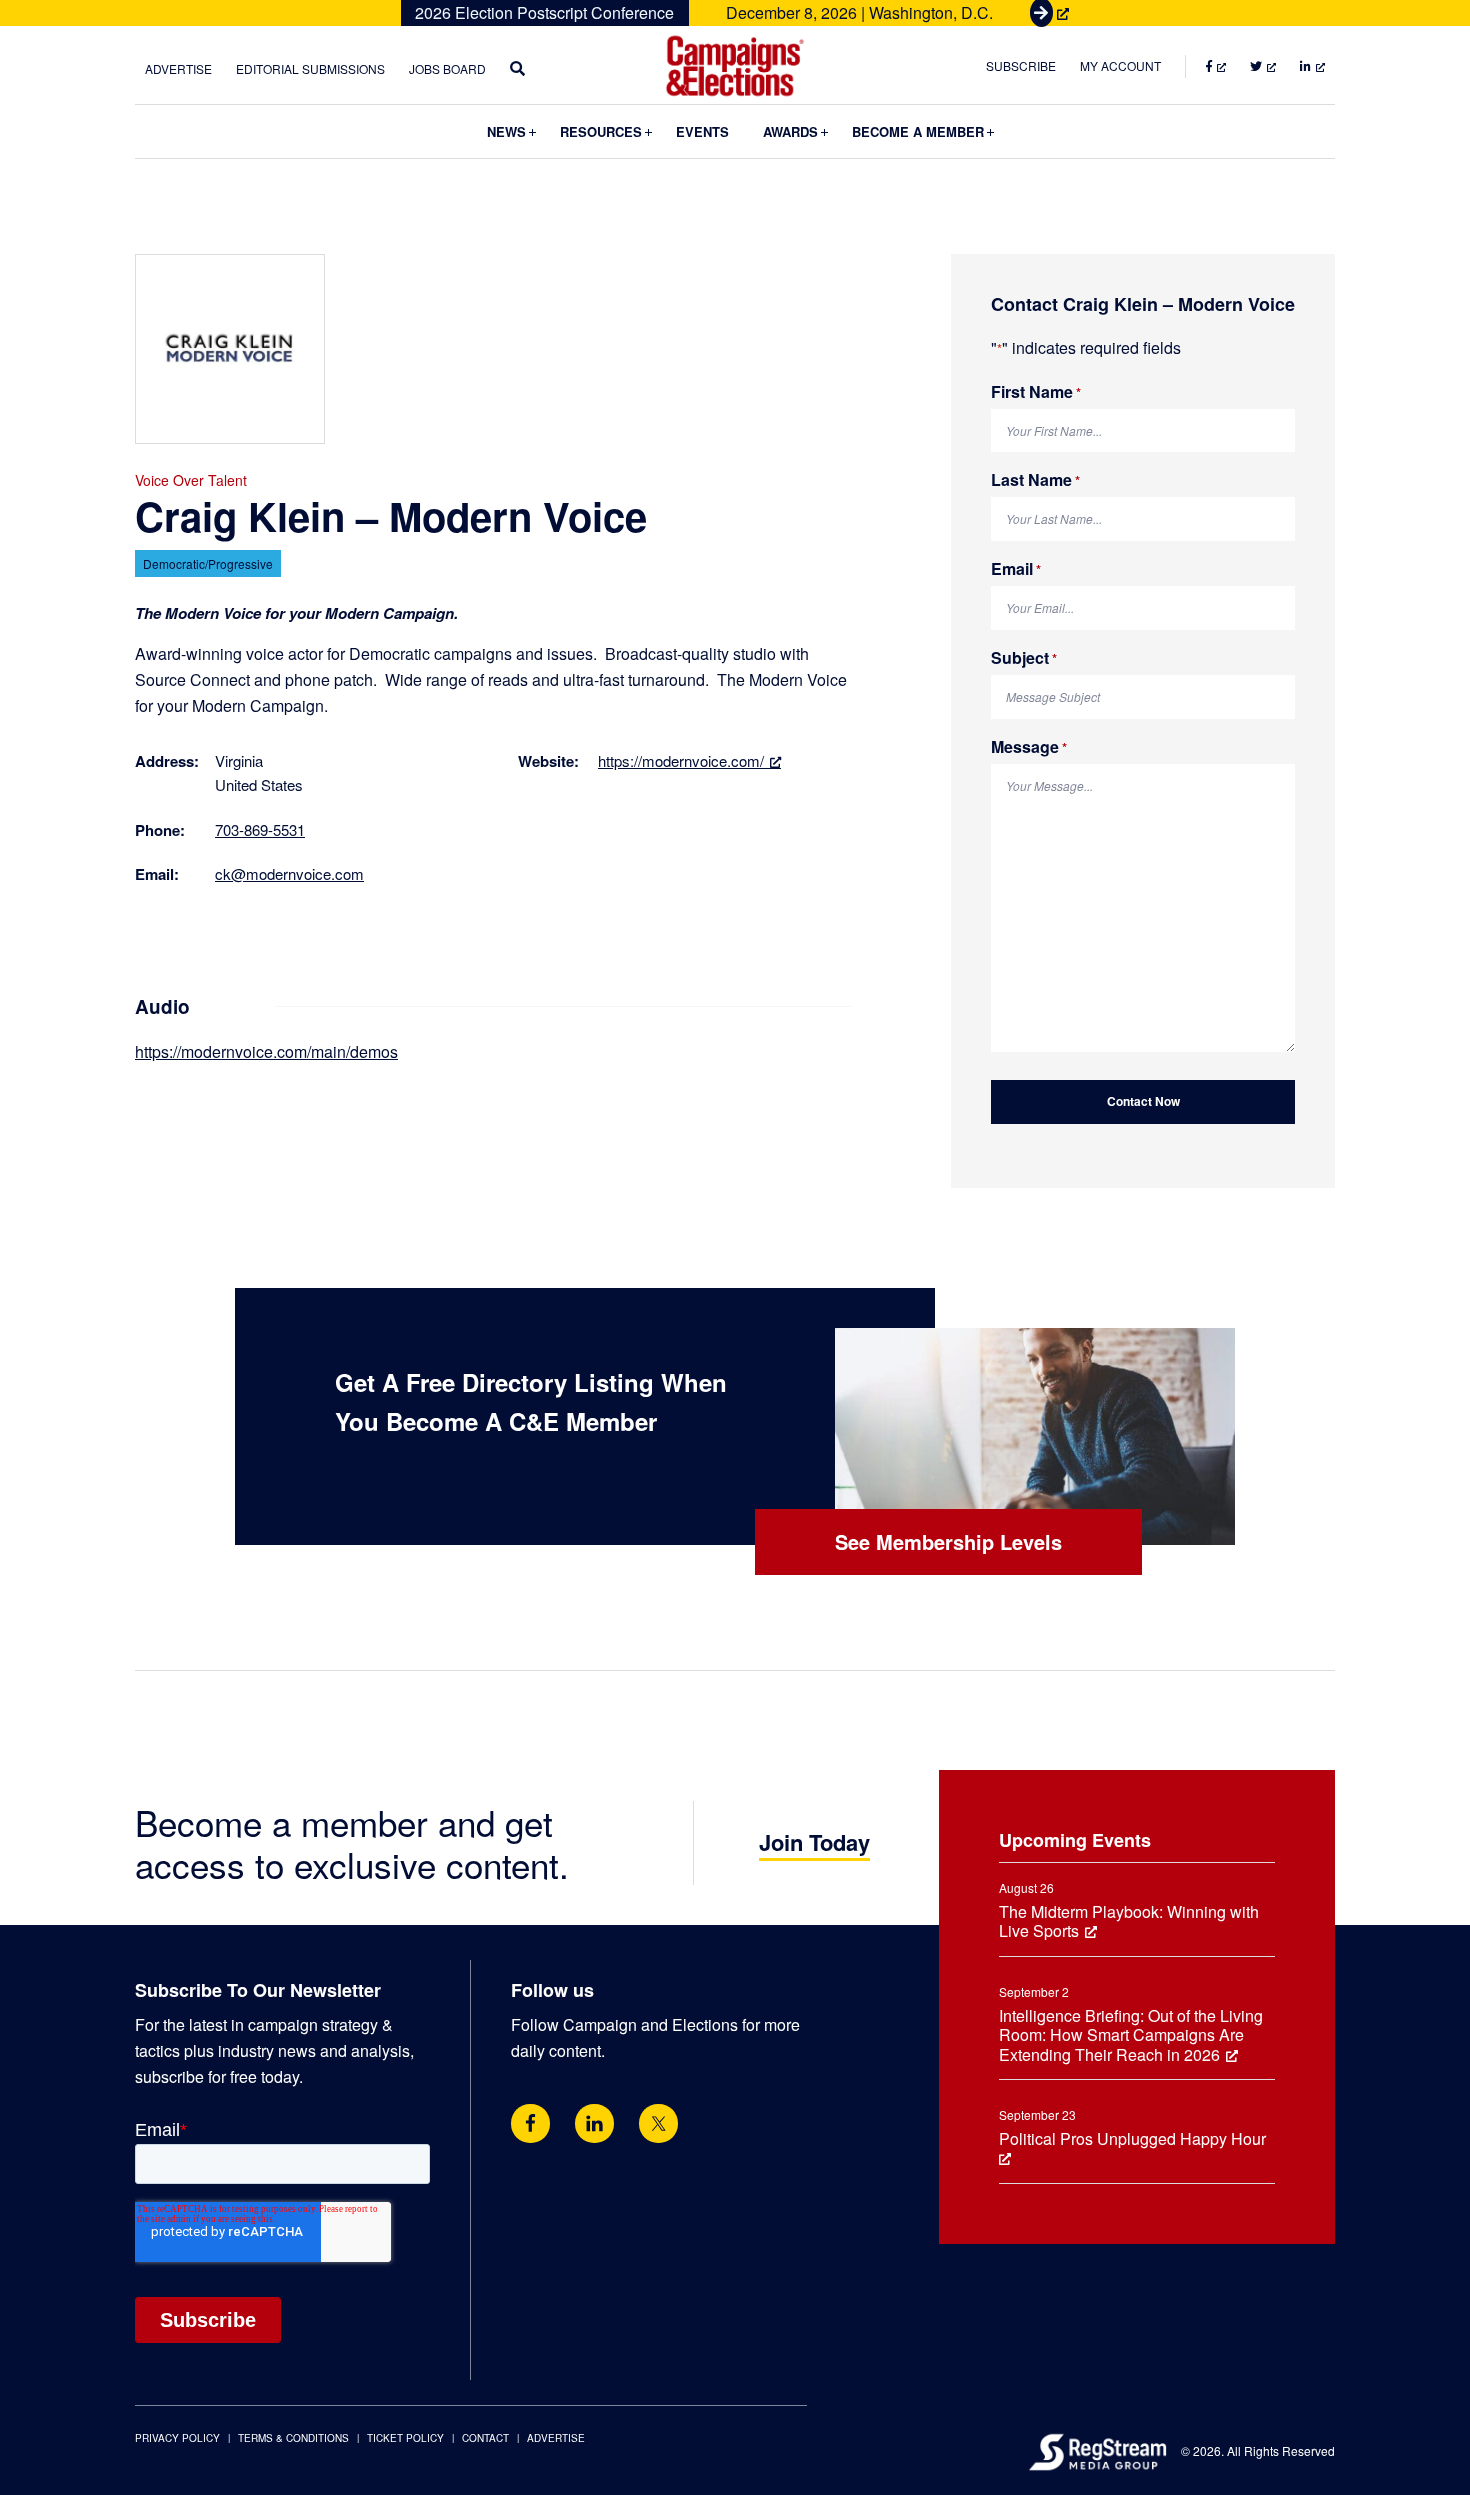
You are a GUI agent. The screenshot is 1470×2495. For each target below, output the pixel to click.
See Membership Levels (948, 1541)
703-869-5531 (260, 829)
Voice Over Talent (191, 480)
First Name (1036, 392)
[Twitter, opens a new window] (658, 2123)
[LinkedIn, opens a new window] (594, 2123)
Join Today (814, 1842)
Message (1029, 747)
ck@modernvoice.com (289, 873)
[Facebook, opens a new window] (530, 2123)
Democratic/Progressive (208, 563)
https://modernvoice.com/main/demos (266, 1051)
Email (1016, 569)
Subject (1024, 658)
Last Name (1035, 480)
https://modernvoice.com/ (681, 760)
